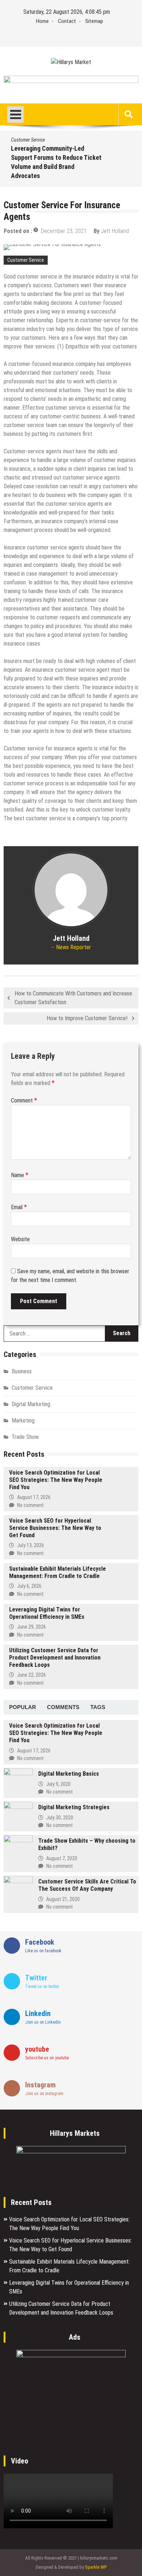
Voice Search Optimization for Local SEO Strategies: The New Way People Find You (56, 1480)
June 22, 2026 (31, 1675)
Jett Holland (115, 231)
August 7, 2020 (62, 1858)
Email (19, 1207)
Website (20, 1239)
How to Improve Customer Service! (87, 1018)
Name (20, 1175)
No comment (30, 1505)
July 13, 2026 (31, 1545)
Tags (98, 1707)
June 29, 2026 (31, 1627)
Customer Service (28, 140)
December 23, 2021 (64, 231)
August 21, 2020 (63, 1899)
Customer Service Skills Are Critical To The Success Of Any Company (87, 1885)
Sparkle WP (96, 2567)
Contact (67, 21)
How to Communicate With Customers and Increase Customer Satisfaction (73, 998)
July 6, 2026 (29, 1586)
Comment (24, 1100)
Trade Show (25, 1437)
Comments (63, 1707)
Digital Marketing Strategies (74, 1807)
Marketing (23, 1421)
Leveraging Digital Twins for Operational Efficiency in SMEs (47, 1613)
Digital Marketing (31, 1404)
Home (42, 21)
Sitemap (94, 21)
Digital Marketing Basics (69, 1774)
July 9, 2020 (58, 1784)
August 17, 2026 (34, 1497)
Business (22, 1371)
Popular (23, 1707)
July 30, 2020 (60, 1818)
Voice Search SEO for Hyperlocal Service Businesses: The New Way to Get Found (55, 1528)
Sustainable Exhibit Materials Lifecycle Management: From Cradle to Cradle (58, 1572)
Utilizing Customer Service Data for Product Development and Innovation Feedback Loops (55, 1658)
